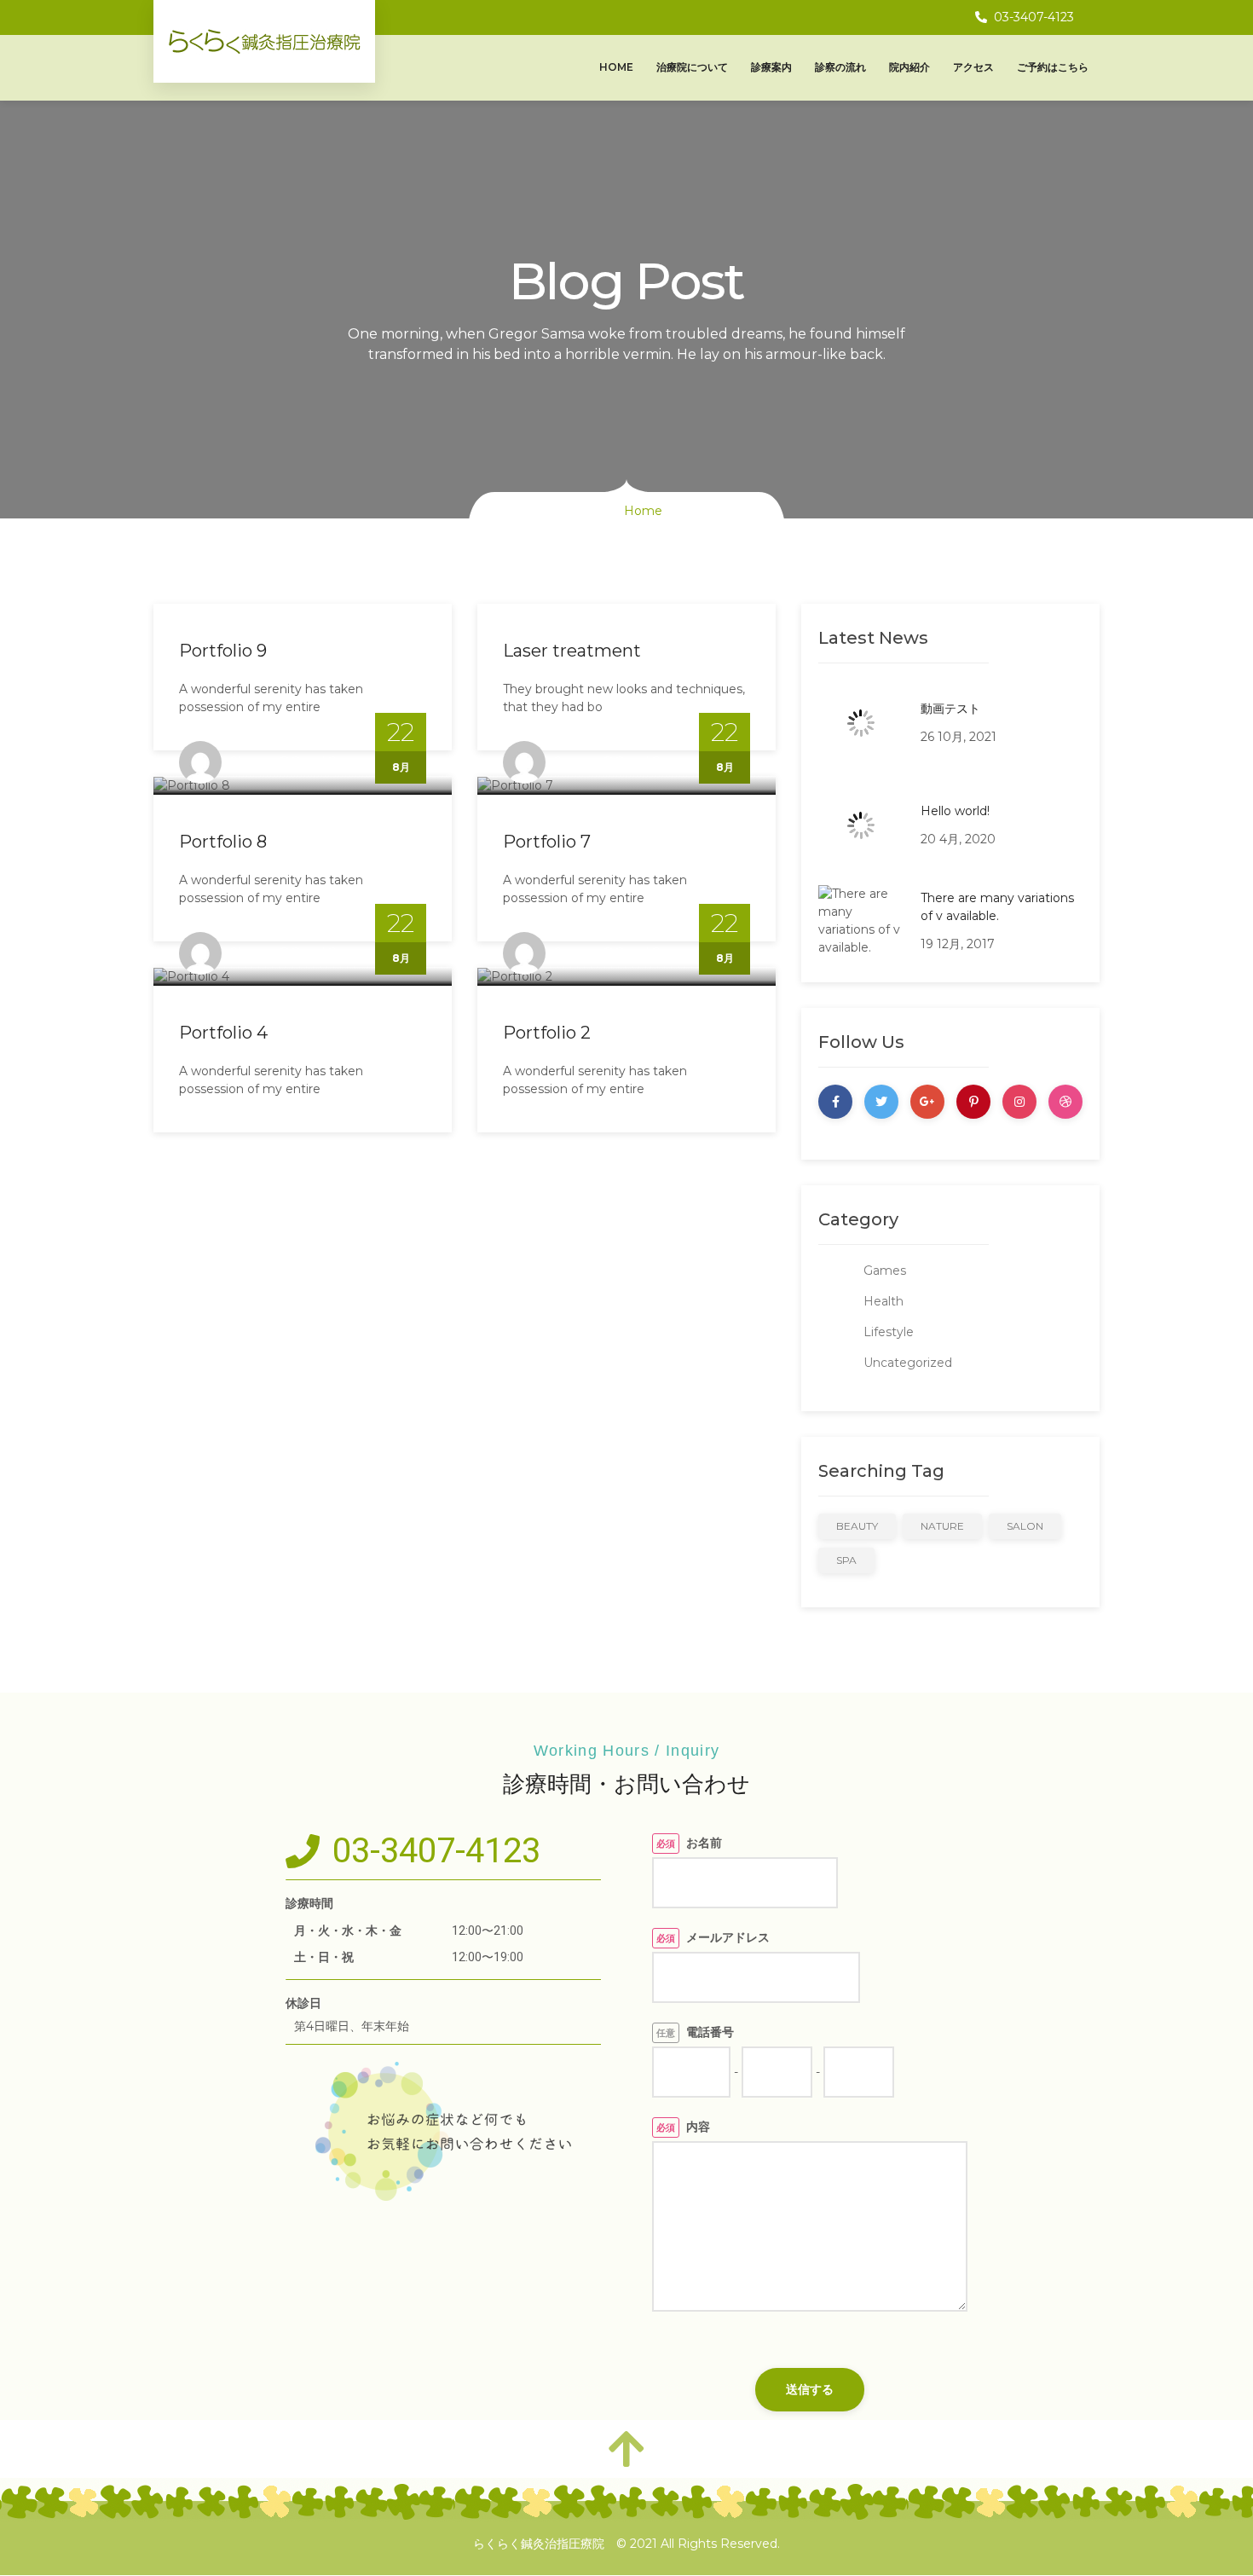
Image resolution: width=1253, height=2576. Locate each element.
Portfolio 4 (223, 1033)
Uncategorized (908, 1363)
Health (883, 1301)
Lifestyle (889, 1332)
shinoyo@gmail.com (293, 761)
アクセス (973, 67)
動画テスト (950, 709)
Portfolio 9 (223, 651)
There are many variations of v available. (997, 907)
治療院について (692, 67)
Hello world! (955, 811)
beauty (857, 1526)
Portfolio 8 (223, 842)
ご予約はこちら (1053, 67)
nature (942, 1526)
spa (846, 1560)
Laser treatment (572, 651)
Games (885, 1271)
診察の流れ (840, 67)
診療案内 (771, 67)
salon (1025, 1526)
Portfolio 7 (547, 842)
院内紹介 (909, 67)
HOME (616, 67)
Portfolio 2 (547, 1033)
